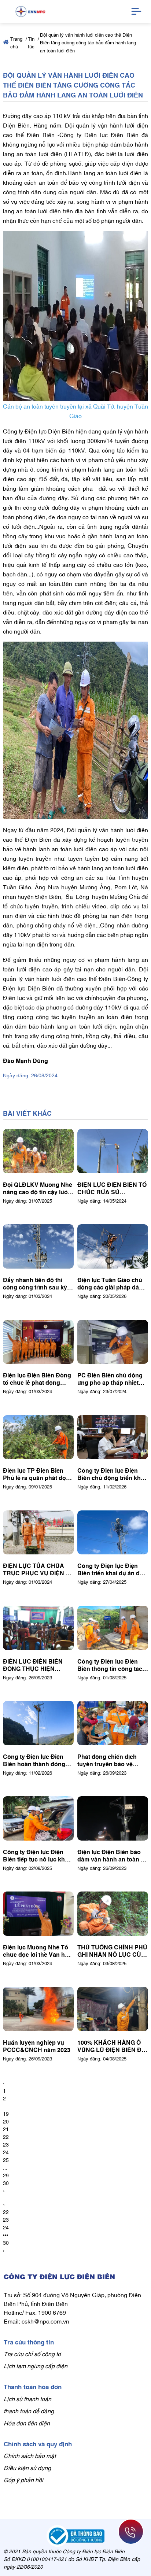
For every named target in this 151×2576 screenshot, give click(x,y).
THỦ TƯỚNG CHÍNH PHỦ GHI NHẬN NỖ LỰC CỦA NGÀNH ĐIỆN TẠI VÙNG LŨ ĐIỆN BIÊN (112, 1951)
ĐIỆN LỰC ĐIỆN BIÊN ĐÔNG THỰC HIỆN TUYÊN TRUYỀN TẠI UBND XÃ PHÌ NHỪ (33, 1665)
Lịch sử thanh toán (27, 2399)
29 (6, 2175)
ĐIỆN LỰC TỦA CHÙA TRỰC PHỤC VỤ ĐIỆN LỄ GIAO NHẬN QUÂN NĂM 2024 (38, 1569)
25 (6, 2160)
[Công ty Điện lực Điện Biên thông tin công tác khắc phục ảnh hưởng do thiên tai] (113, 1628)
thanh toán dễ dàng (29, 2411)
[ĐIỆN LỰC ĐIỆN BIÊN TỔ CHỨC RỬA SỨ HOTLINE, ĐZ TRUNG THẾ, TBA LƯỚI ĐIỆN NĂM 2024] (113, 1151)
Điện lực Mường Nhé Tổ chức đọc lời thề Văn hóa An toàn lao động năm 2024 (37, 1951)
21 (6, 2129)
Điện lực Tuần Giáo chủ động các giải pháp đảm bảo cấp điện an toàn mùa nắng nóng (111, 1283)
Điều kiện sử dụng (27, 2468)
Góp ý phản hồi (23, 2480)
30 (6, 2183)
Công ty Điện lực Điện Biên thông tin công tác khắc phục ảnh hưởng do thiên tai (112, 1665)
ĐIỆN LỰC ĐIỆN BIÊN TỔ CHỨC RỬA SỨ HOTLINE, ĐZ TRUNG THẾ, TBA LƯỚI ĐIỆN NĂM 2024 (112, 1188)
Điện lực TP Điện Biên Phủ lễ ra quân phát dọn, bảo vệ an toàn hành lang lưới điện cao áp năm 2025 (38, 1474)
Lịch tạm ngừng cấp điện (36, 2366)
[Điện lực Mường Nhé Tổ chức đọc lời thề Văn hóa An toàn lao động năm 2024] (38, 1914)
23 (6, 2144)
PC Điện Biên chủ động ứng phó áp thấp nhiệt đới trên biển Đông (110, 1379)
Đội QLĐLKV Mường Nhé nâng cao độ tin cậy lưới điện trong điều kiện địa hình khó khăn (38, 1188)
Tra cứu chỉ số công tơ (32, 2354)
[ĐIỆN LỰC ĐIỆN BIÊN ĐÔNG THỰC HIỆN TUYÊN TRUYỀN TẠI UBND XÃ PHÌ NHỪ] (38, 1628)
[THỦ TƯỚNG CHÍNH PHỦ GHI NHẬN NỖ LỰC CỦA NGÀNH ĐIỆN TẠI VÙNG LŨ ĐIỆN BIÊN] (113, 1914)
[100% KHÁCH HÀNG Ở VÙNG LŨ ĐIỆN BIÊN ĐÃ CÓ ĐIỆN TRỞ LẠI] (113, 2009)
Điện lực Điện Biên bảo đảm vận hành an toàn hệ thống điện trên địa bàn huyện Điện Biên (113, 1855)
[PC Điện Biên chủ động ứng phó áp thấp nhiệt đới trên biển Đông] (113, 1342)
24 (6, 2152)
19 (6, 2113)
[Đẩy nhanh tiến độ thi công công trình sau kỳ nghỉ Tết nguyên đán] (38, 1246)
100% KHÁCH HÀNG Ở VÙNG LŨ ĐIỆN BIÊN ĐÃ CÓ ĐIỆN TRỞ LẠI (112, 2046)
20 (6, 2121)
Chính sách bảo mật (30, 2455)
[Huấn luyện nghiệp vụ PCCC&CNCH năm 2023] (38, 2009)
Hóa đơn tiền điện (27, 2423)
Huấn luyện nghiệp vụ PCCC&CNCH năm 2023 (37, 2046)
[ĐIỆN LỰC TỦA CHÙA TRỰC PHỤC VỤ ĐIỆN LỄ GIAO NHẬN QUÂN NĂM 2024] (38, 1533)
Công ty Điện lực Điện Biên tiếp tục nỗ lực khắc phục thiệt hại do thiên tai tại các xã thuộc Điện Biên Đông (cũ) (38, 1855)
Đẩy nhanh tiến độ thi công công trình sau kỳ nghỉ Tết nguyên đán (35, 1283)
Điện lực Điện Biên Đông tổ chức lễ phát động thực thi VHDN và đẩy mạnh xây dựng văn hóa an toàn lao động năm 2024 (37, 1379)
